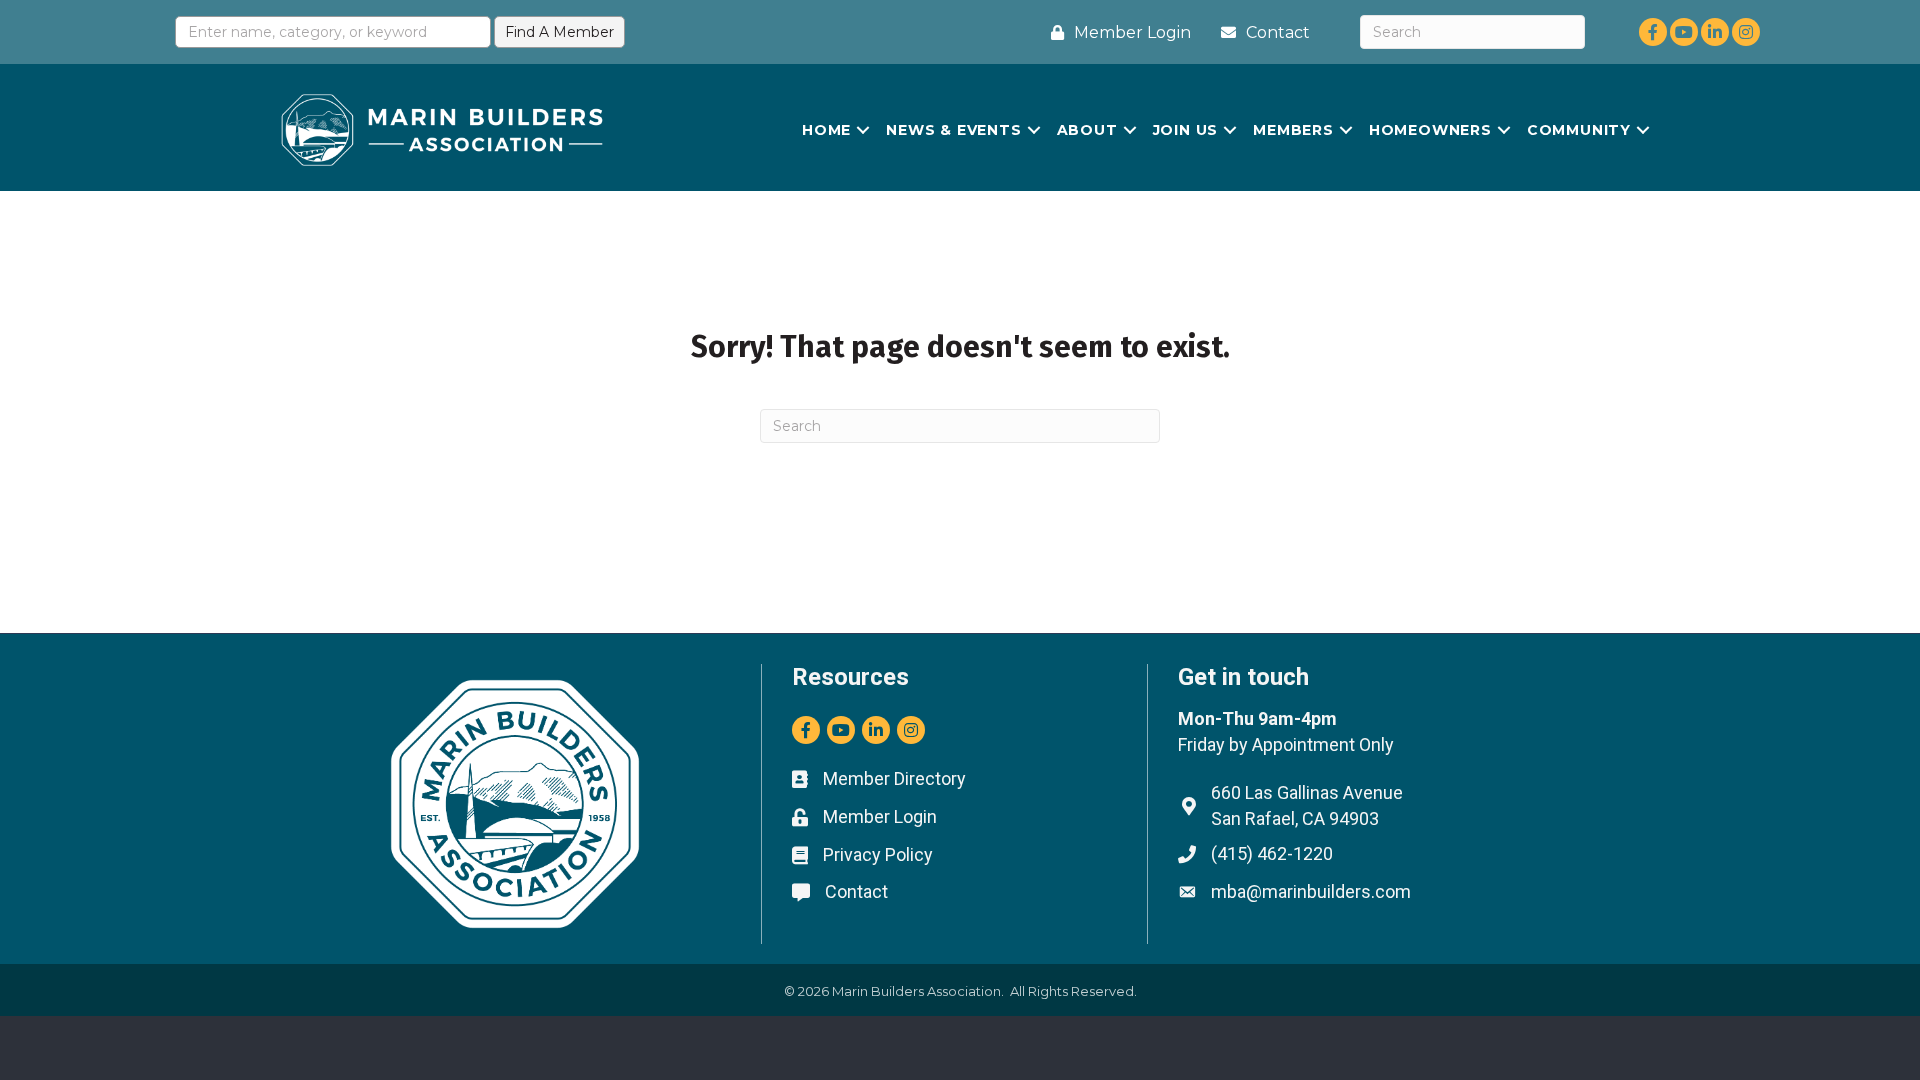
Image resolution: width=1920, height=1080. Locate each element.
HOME (826, 130)
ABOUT (1087, 130)
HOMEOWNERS (1430, 130)
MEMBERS (1293, 130)
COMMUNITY (1579, 130)
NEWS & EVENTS (953, 130)
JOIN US (1186, 130)
